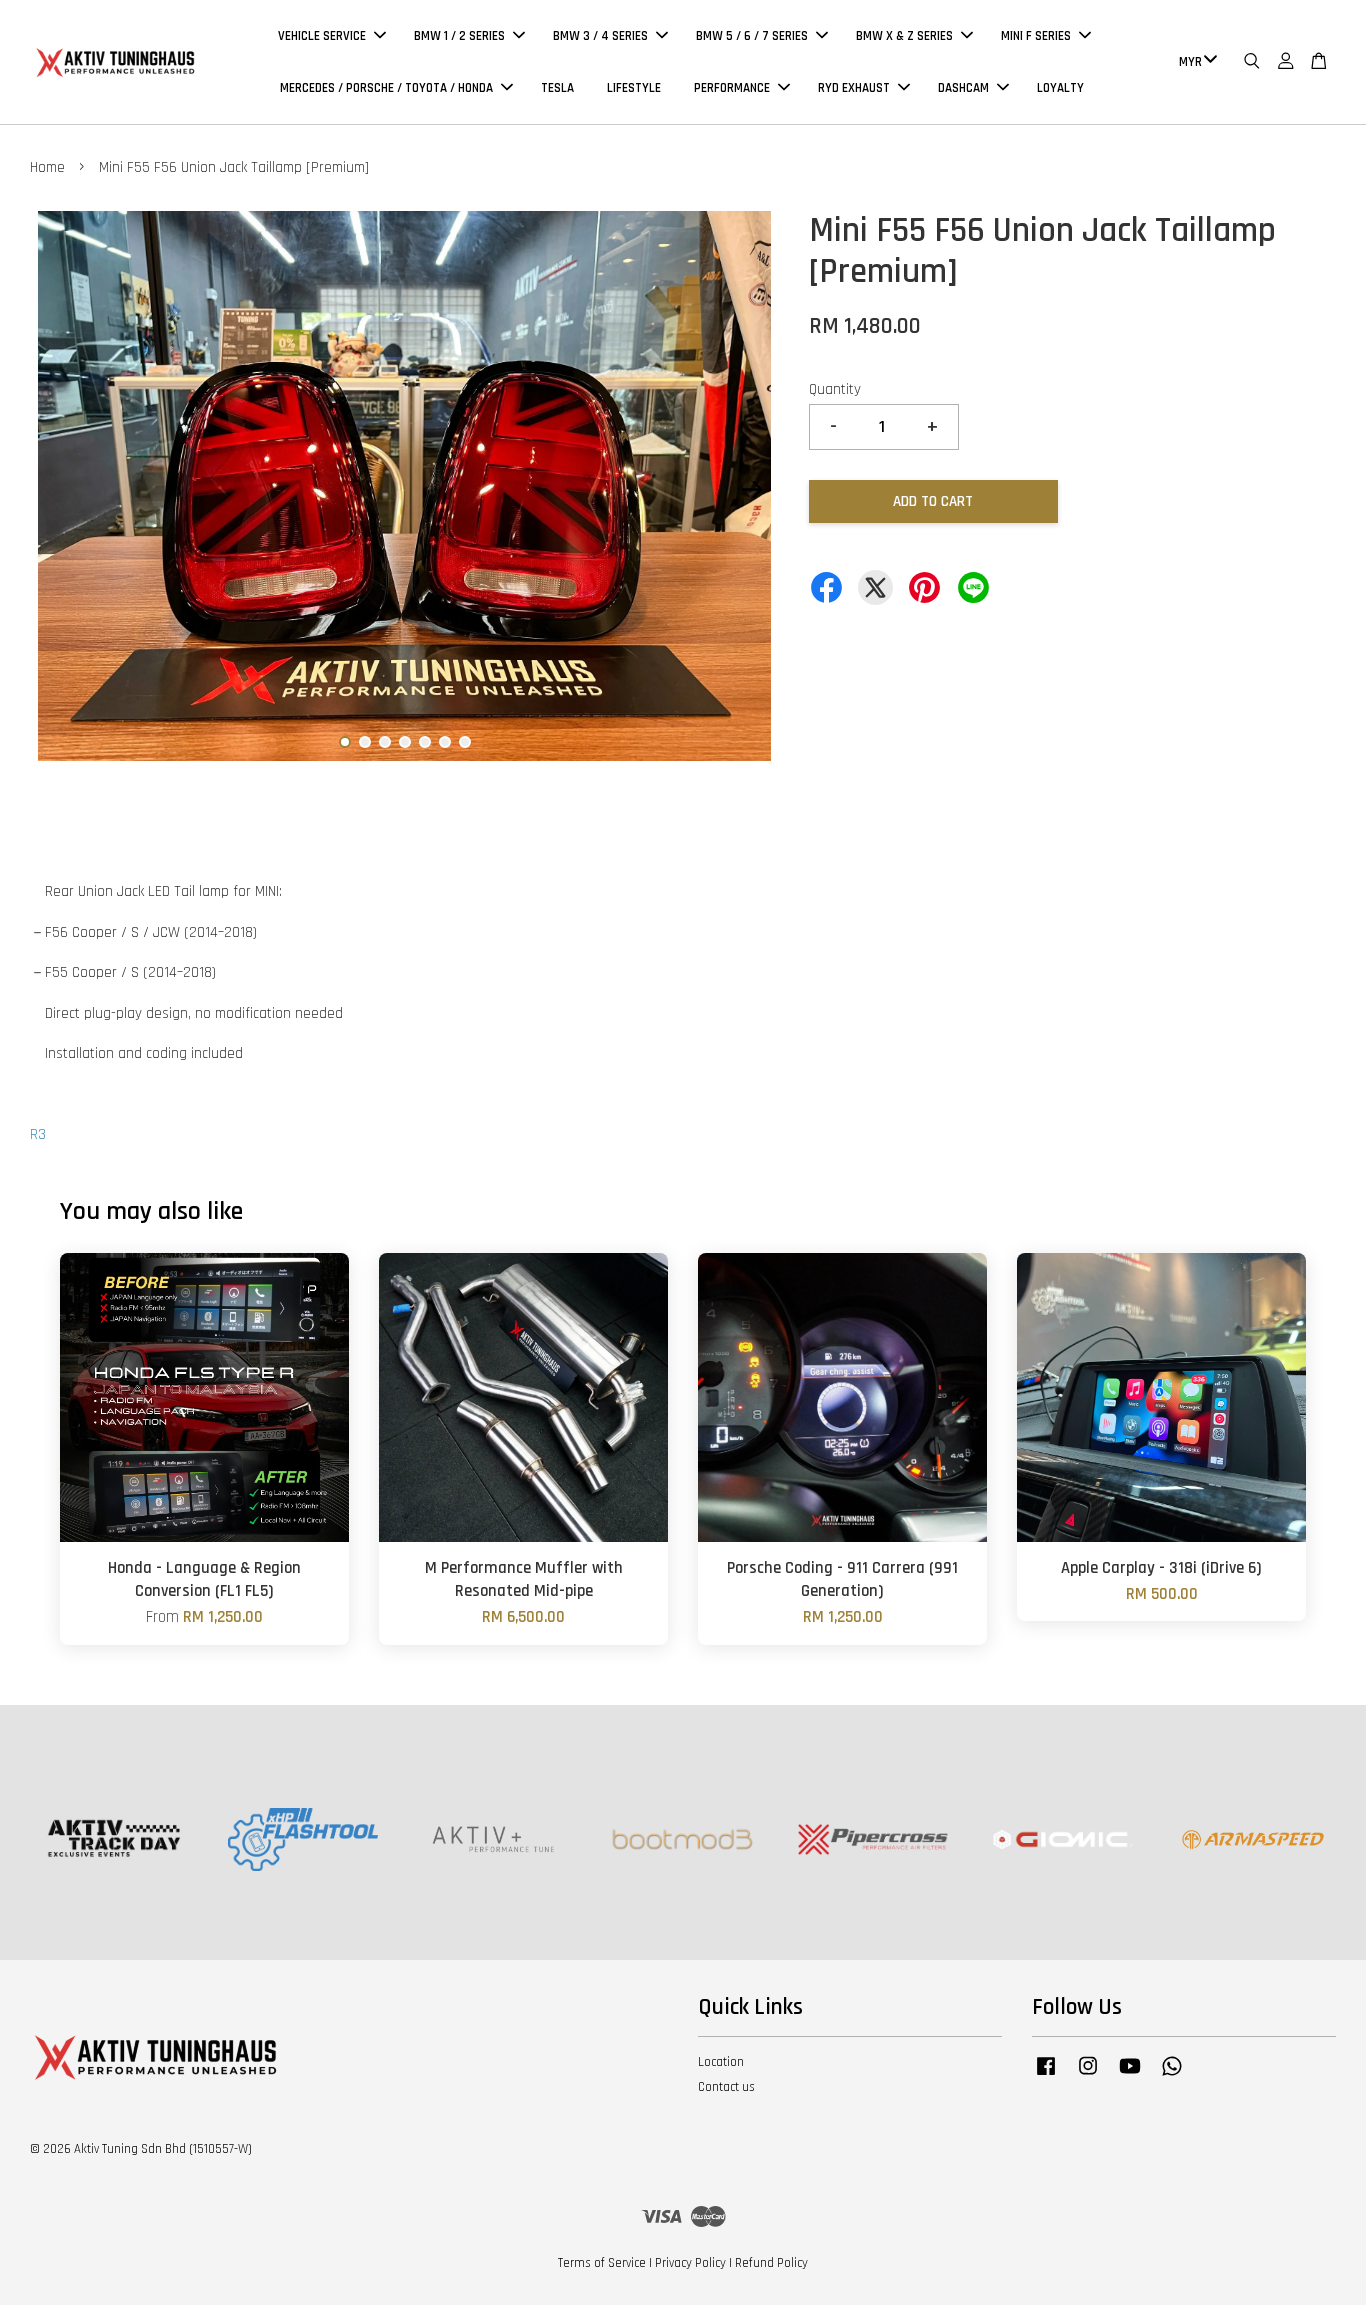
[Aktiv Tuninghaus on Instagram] (1088, 2076)
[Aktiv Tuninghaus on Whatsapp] (1172, 2076)
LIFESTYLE (634, 88)
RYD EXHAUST (854, 88)
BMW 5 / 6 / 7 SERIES (752, 36)
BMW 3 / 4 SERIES (600, 36)
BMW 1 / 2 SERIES (459, 36)
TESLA (557, 88)
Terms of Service (602, 2263)
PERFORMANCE (732, 88)
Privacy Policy (690, 2263)
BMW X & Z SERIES (904, 36)
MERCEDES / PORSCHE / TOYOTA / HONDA (386, 88)
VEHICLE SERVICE (322, 36)
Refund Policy (771, 2263)
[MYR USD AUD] (1194, 62)
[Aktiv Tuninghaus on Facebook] (1046, 2076)
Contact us (726, 2087)
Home (47, 167)
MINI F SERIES (1036, 36)
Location (721, 2062)
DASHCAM (963, 88)
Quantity (835, 389)
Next (752, 490)
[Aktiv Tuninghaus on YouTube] (1130, 2076)
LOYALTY (1060, 88)
